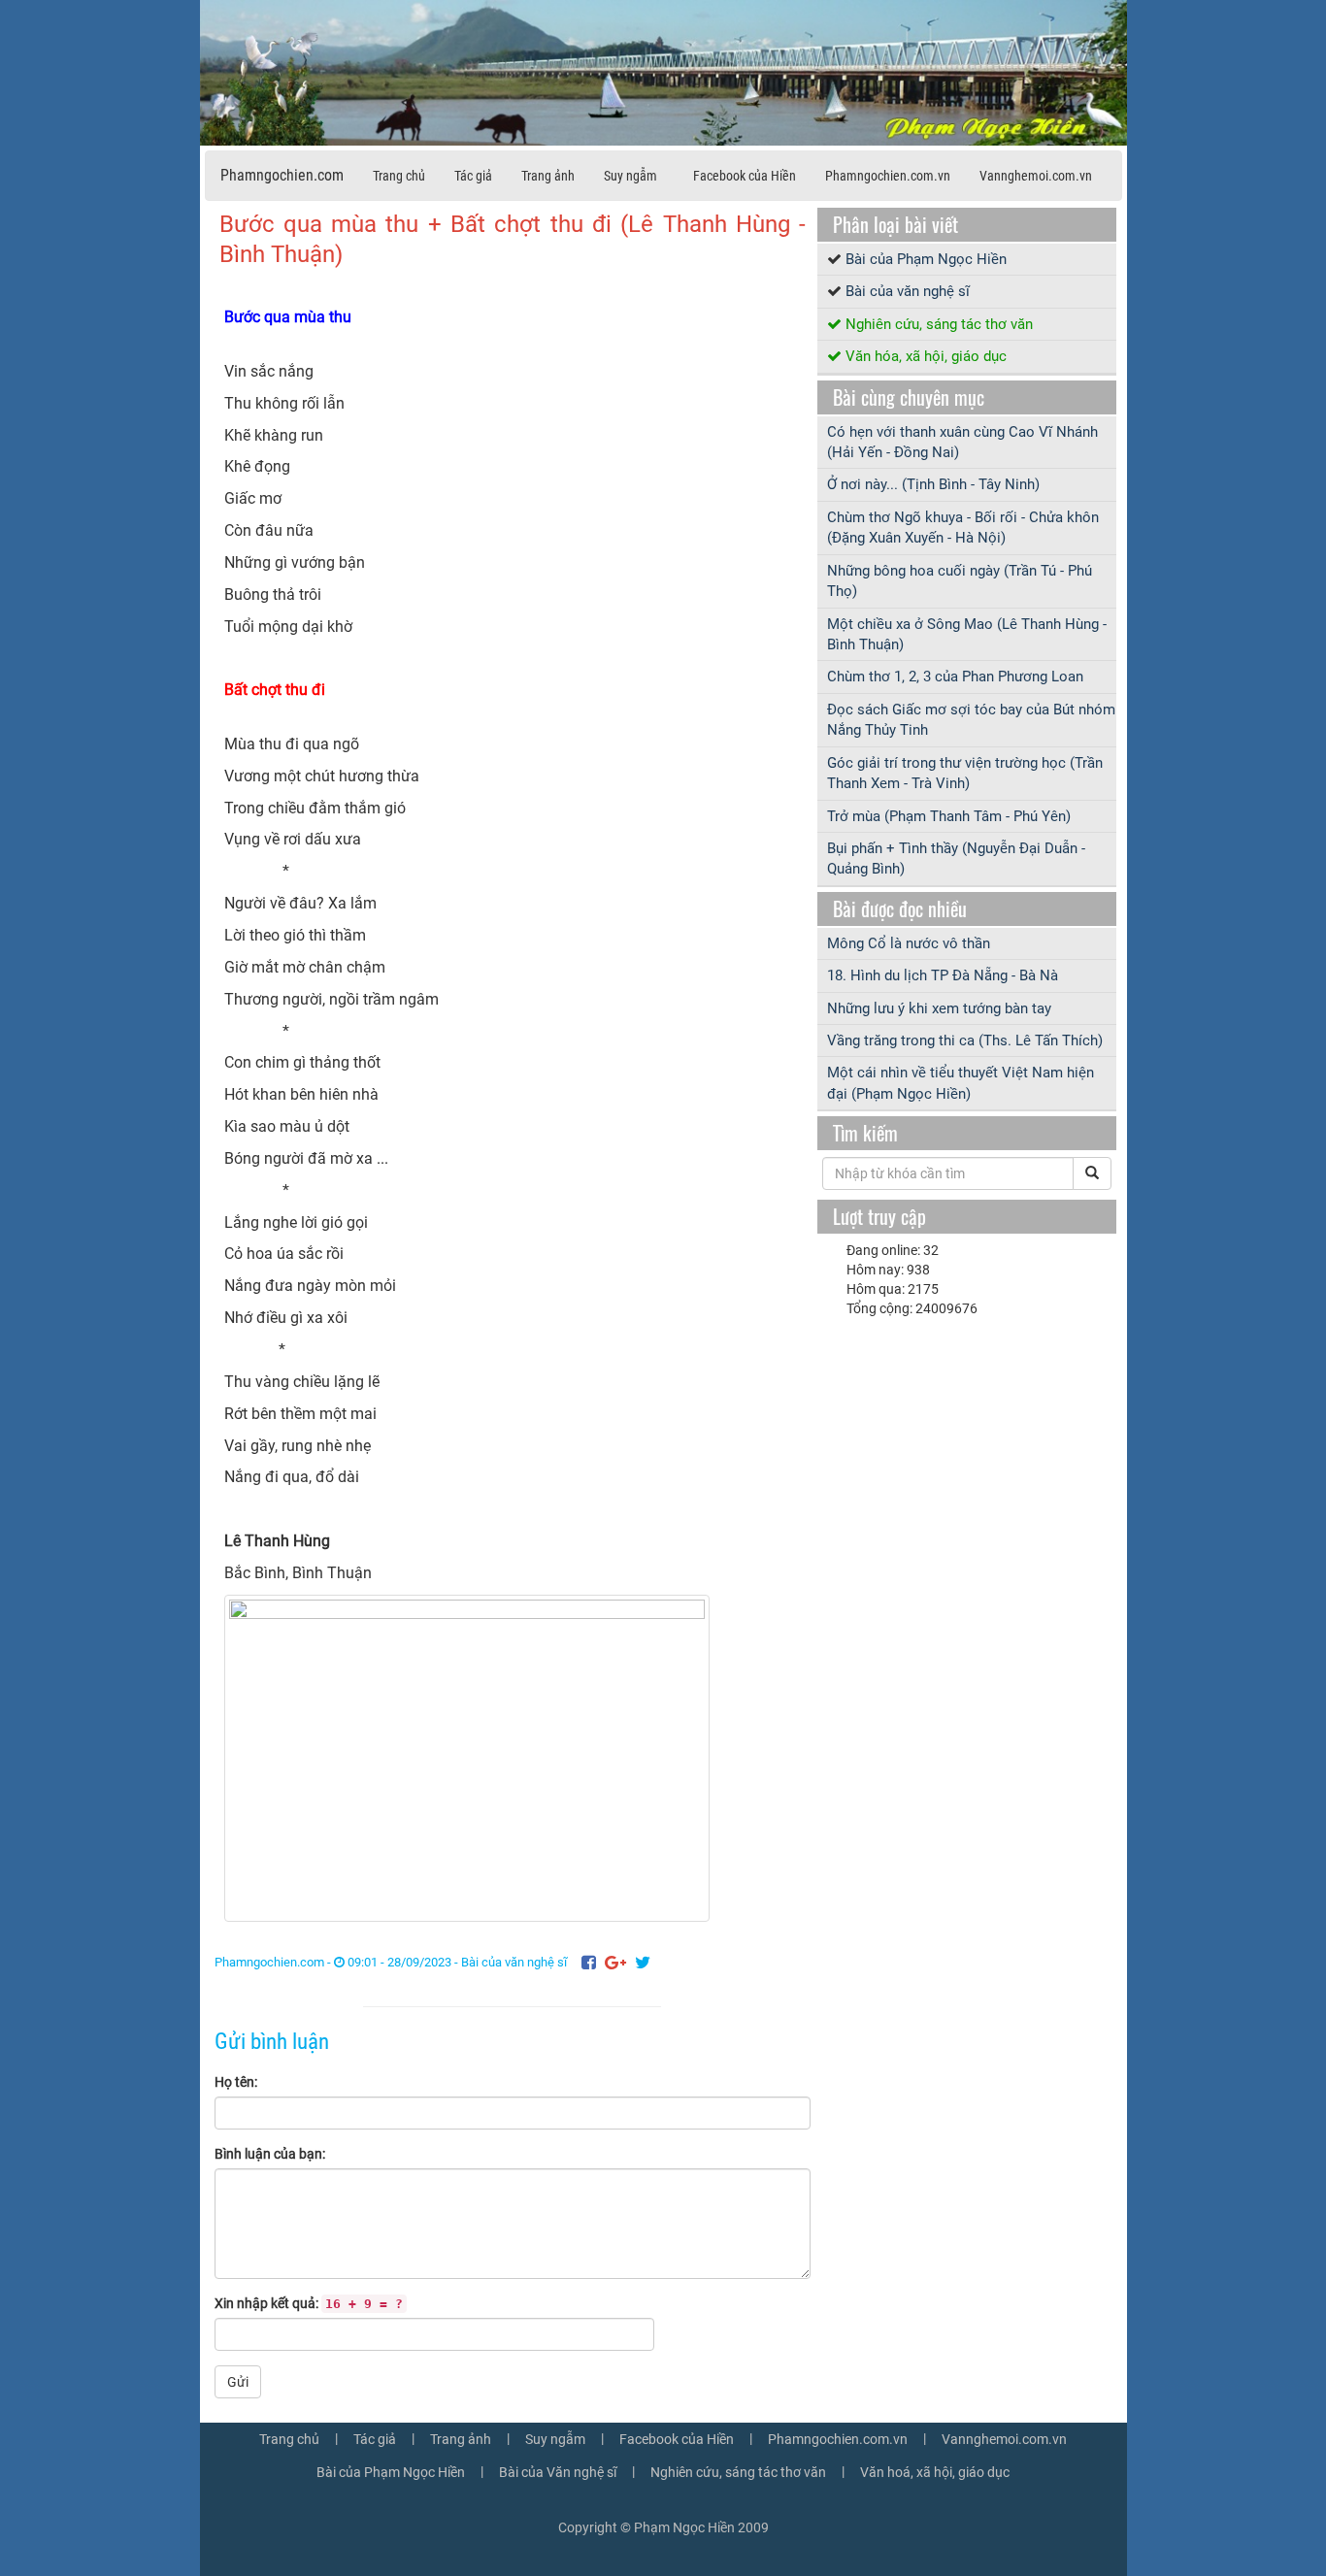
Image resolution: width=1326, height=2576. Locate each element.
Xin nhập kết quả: (309, 2303)
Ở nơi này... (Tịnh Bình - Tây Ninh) (933, 484)
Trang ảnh (548, 176)
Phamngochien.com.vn (888, 176)
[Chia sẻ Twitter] (643, 1962)
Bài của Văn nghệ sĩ (558, 2472)
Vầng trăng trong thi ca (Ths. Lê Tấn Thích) (965, 1040)
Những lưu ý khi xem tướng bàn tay (939, 1008)
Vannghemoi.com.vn (1036, 176)
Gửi (238, 2382)
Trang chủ (399, 176)
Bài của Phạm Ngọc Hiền (926, 259)
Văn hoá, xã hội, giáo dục (935, 2472)
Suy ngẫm (630, 176)
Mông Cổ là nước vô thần (909, 943)
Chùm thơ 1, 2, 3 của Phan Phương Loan (955, 677)
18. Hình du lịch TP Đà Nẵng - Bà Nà (943, 975)
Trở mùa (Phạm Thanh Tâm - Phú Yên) (949, 816)
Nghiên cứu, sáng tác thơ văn (939, 324)
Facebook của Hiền (745, 176)
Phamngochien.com (282, 175)
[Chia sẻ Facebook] (589, 1962)
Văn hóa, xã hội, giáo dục (926, 356)
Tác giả (473, 176)
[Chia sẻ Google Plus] (615, 1962)
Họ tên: (236, 2082)
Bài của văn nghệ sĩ (514, 1962)
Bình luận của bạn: (270, 2154)
